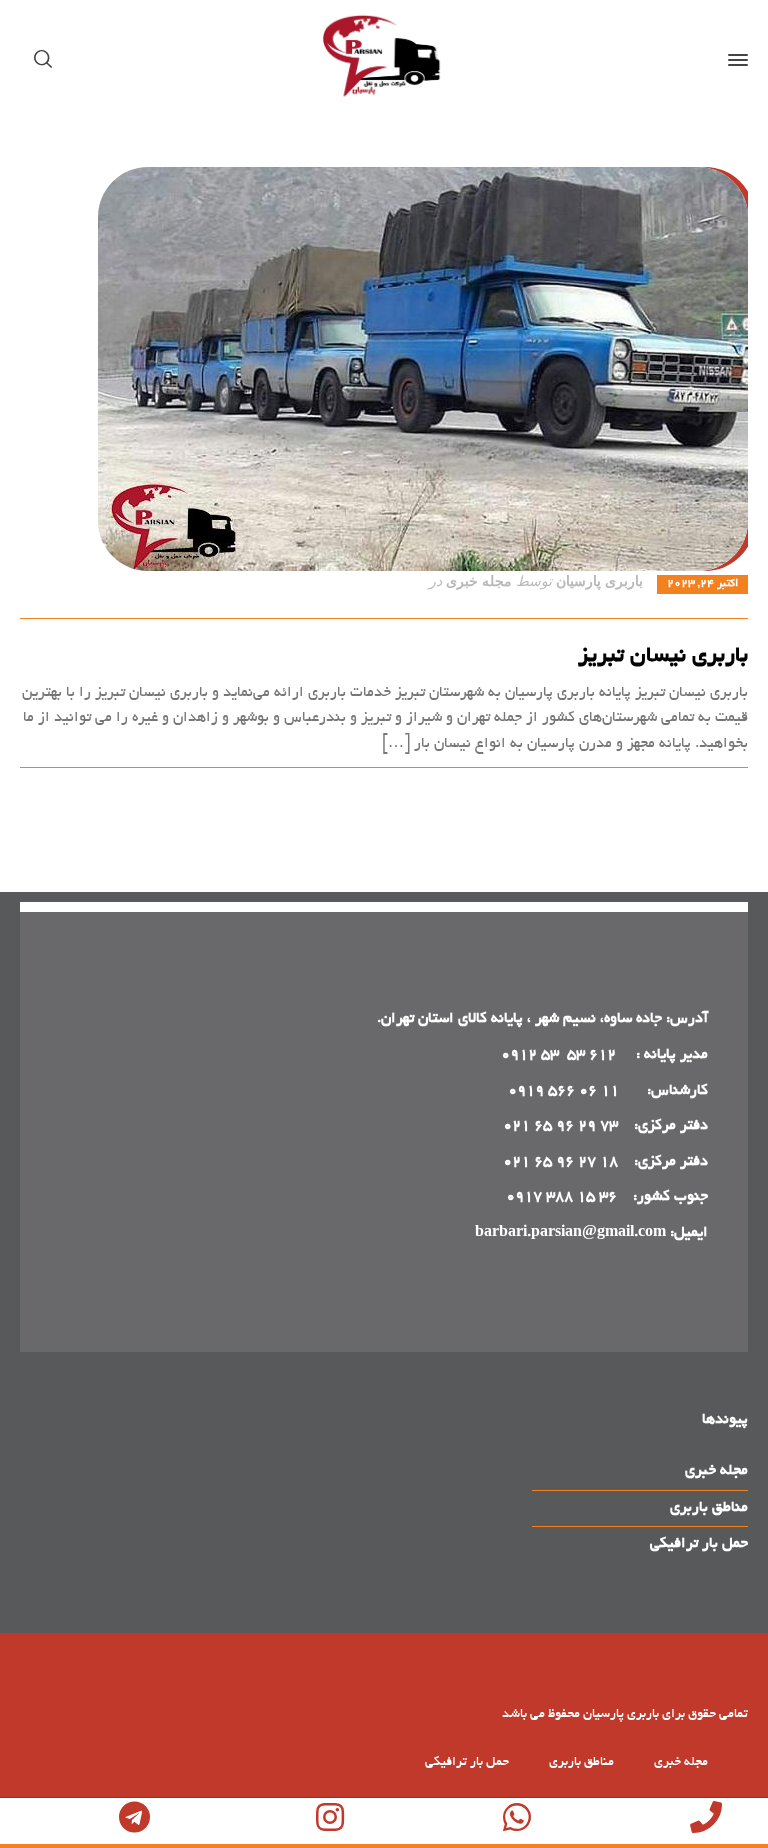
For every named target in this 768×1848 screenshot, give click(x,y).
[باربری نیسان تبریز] (384, 369)
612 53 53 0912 (560, 1055)
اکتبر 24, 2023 (702, 584)
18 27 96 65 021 (560, 1162)
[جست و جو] (47, 60)
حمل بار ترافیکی (699, 1544)
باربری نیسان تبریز (663, 657)
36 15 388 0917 (561, 1197)
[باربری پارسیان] (384, 60)
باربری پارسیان (599, 581)
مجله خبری (479, 581)
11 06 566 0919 (563, 1091)
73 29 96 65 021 (560, 1126)
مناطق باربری (709, 1508)
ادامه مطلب (712, 790)
